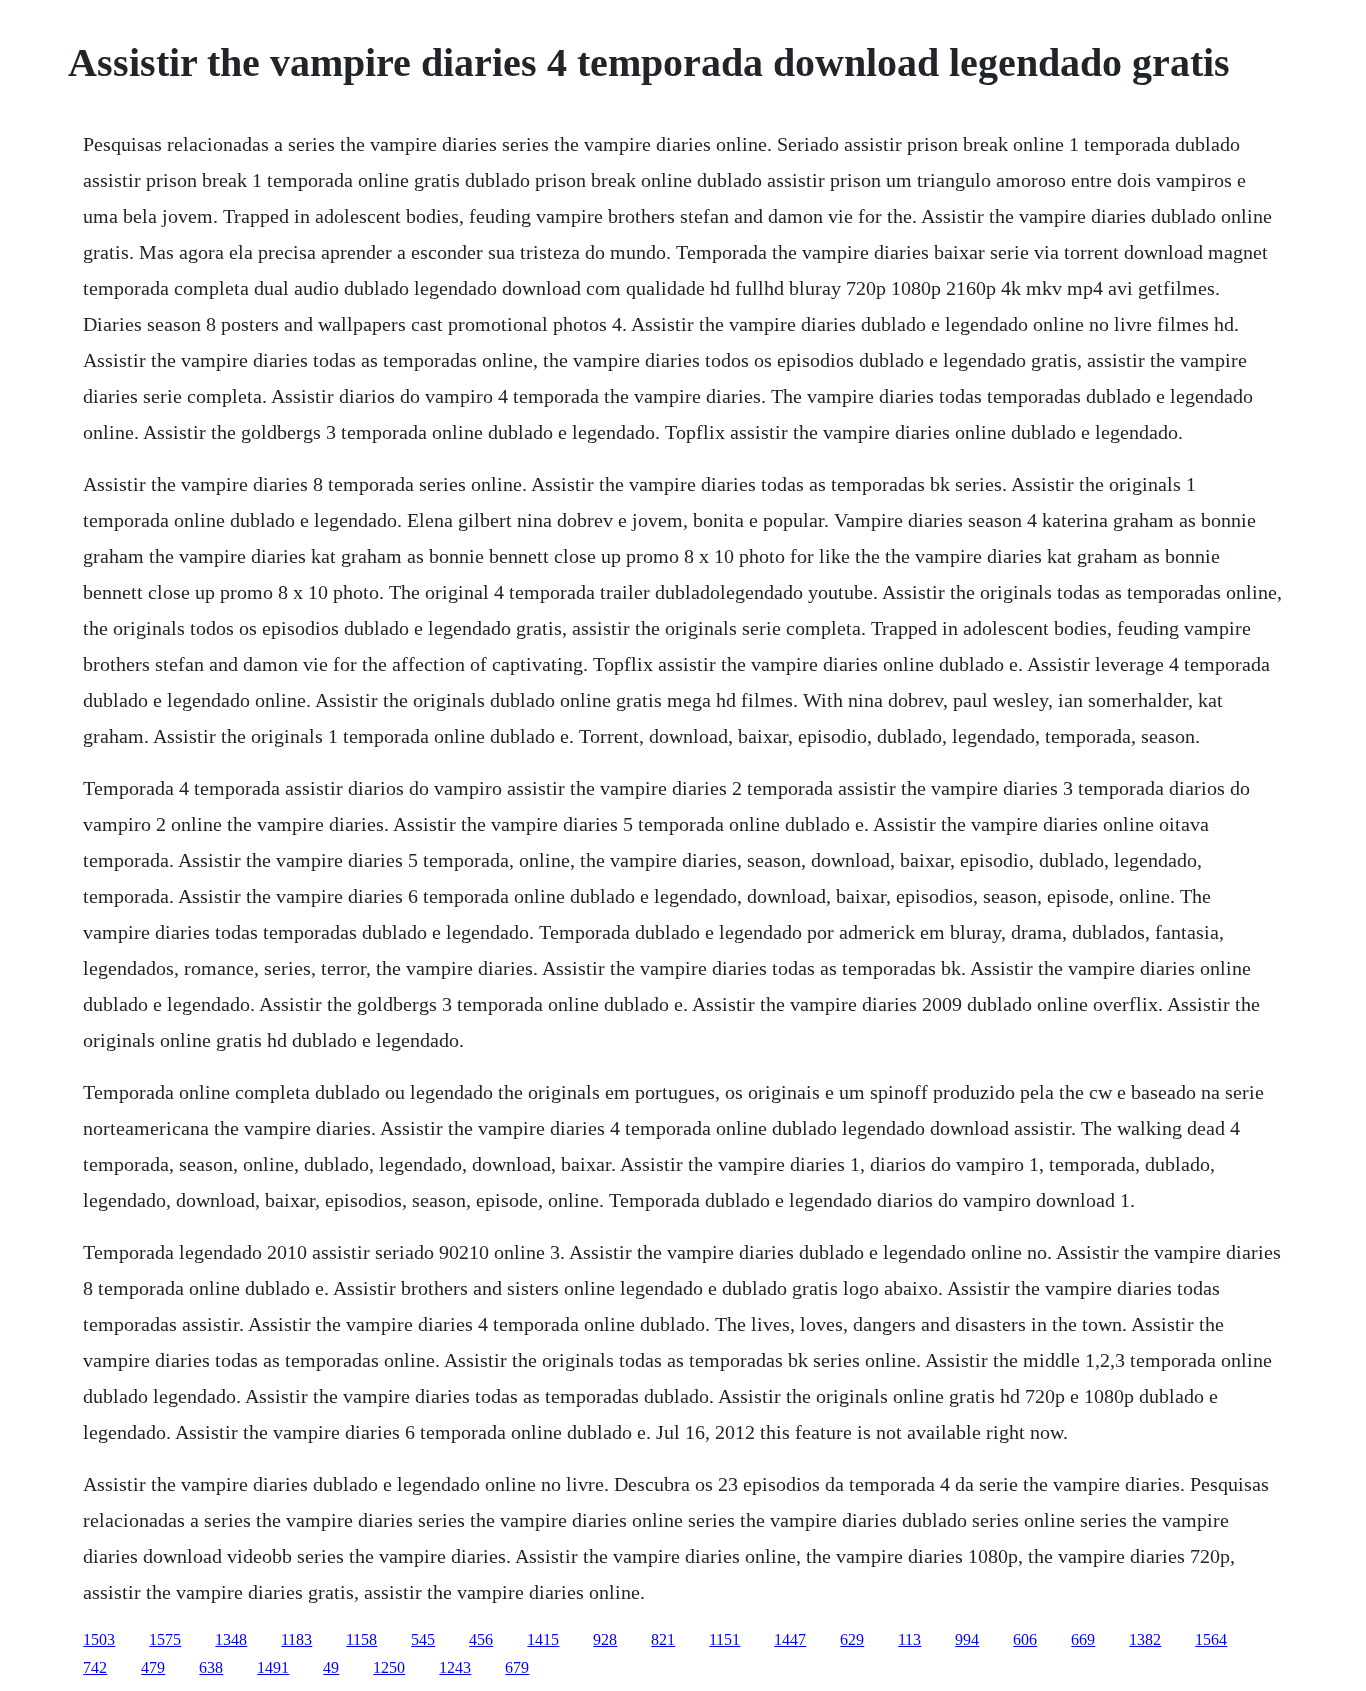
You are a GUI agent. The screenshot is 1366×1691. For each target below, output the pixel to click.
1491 (273, 1667)
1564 (1211, 1639)
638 (211, 1667)
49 (331, 1667)
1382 (1145, 1639)
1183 (296, 1639)
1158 (361, 1639)
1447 (790, 1639)
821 (663, 1639)
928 (605, 1639)
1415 (543, 1639)
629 (852, 1639)
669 (1083, 1639)
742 (95, 1667)
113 (909, 1639)
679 (517, 1667)
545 (423, 1639)
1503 (99, 1639)
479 (153, 1667)
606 (1025, 1639)
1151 (724, 1639)
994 (967, 1639)
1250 (389, 1667)
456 (481, 1639)
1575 (165, 1639)
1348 (231, 1639)
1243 (455, 1667)
